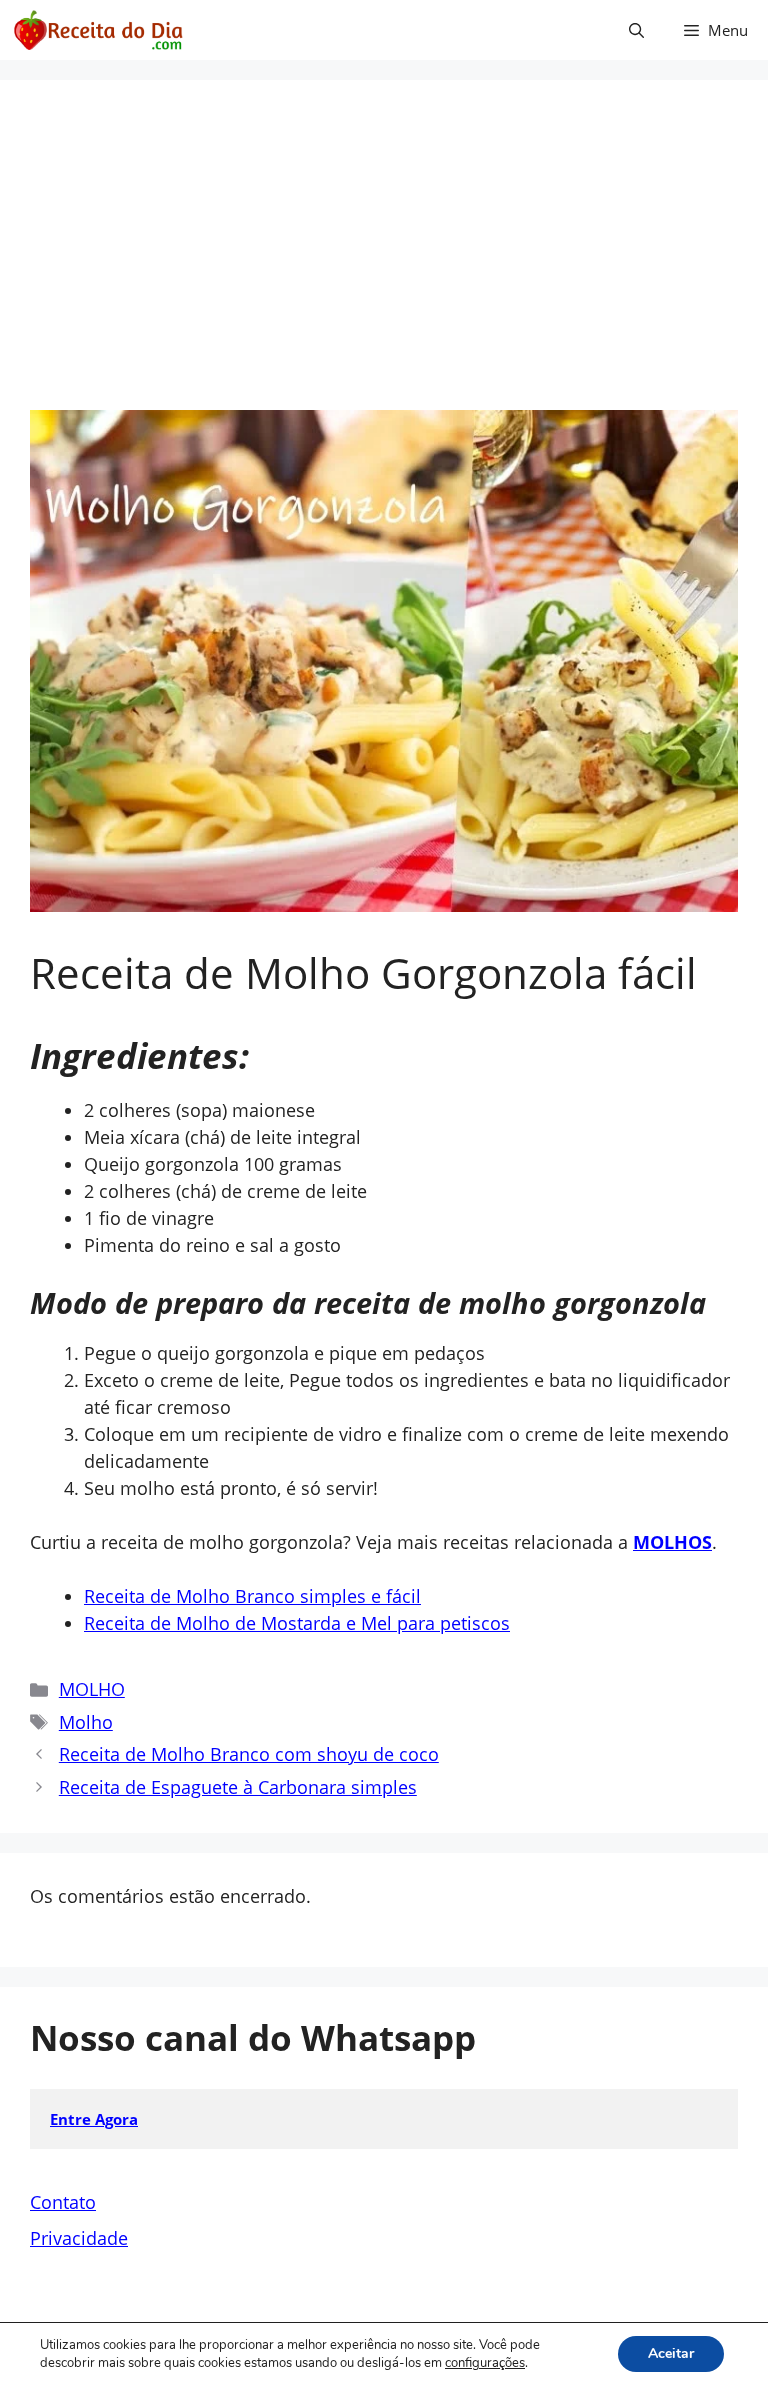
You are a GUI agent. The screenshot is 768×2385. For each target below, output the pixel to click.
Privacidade (79, 2238)
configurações (485, 2363)
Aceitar (671, 2353)
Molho (86, 1722)
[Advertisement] (384, 260)
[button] (636, 30)
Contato (63, 2202)
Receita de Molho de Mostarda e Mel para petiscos (297, 1623)
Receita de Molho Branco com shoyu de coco (249, 1754)
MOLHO (92, 1689)
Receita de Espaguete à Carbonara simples (238, 1787)
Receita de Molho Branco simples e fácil (252, 1596)
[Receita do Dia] (97, 30)
